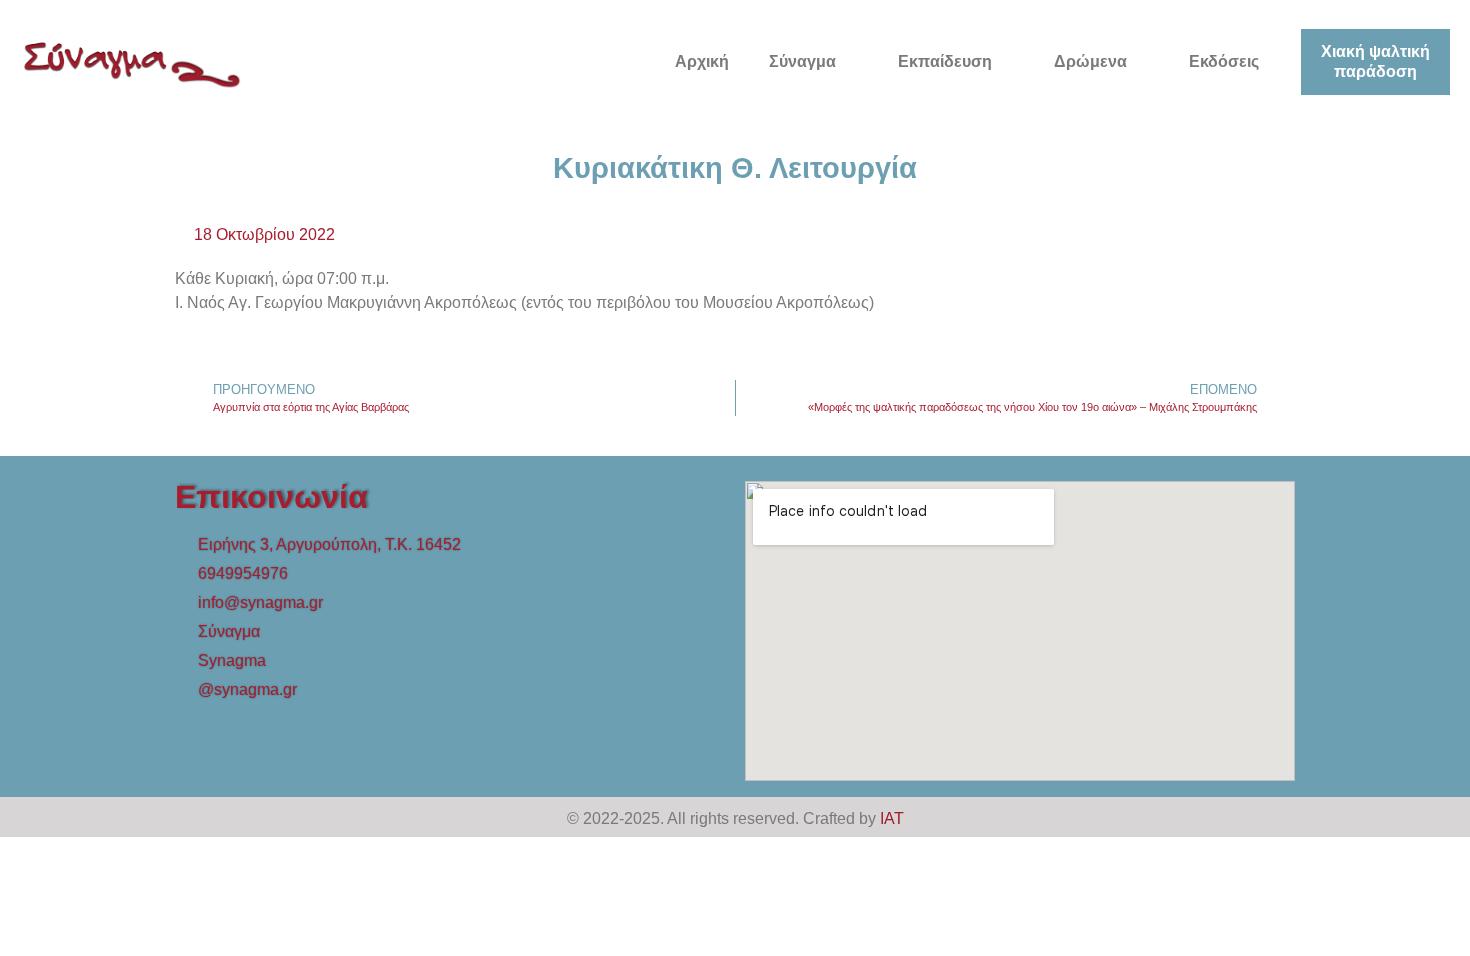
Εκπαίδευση (945, 61)
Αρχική (702, 61)
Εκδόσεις (1224, 61)
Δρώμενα (1090, 61)
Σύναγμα (802, 61)
